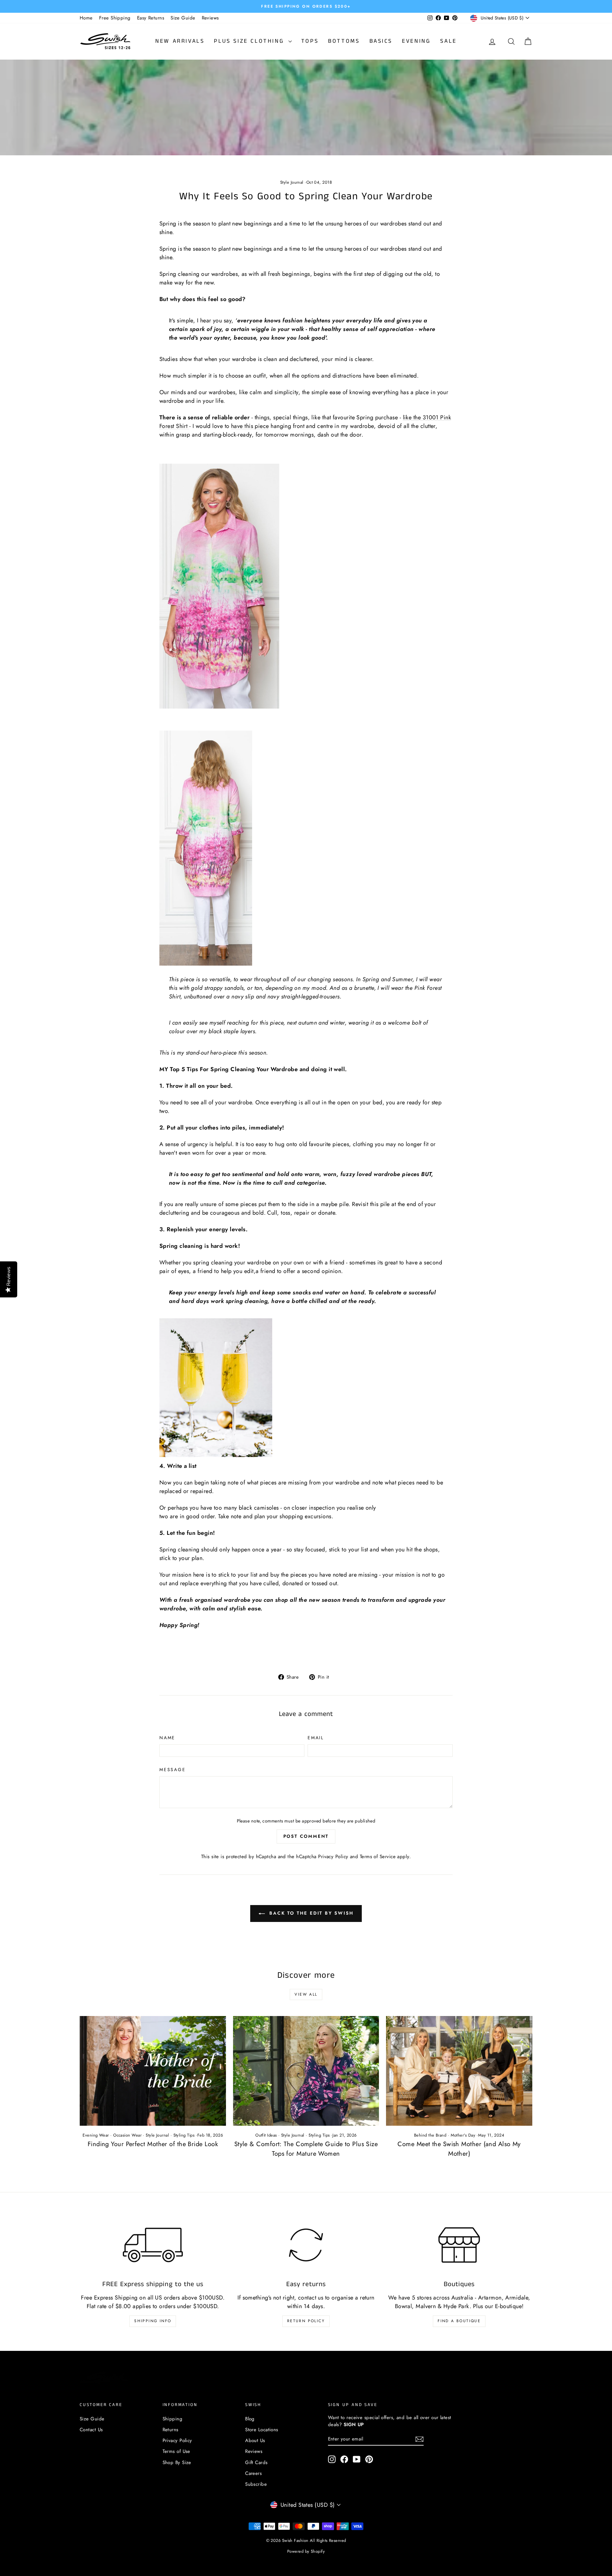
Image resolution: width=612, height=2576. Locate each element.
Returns (171, 2430)
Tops (310, 41)
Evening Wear (96, 2135)
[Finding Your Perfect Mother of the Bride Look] (153, 2071)
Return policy (306, 2321)
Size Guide (183, 18)
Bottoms (344, 41)
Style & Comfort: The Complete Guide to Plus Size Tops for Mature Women (306, 2149)
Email (316, 1738)
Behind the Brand (430, 2135)
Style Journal (292, 182)
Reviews (210, 18)
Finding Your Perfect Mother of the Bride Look (153, 2144)
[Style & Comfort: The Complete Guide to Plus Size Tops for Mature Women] (306, 2071)
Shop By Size (177, 2462)
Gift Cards (256, 2462)
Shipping (173, 2419)
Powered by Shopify (306, 2551)
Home (86, 18)
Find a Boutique (459, 2321)
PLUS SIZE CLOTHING (250, 41)
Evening (416, 41)
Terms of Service (378, 1857)
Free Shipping (115, 18)
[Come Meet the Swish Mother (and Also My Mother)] (459, 2071)
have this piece (250, 426)
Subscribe (256, 2484)
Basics (381, 41)
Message (173, 1770)
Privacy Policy (333, 1857)
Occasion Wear (127, 2135)
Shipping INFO (153, 2321)
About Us (255, 2440)
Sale (448, 41)
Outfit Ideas (266, 2135)
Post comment (306, 1836)
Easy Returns (151, 18)
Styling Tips (184, 2135)
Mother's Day (463, 2135)
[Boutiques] (459, 2245)
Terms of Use (176, 2451)
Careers (253, 2473)
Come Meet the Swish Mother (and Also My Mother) (459, 2149)
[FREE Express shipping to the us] (153, 2245)
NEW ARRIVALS (180, 41)
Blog (250, 2419)
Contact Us (91, 2430)
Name (167, 1738)
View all (306, 1994)
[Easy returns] (306, 2245)
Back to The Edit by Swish (311, 1913)
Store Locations (262, 2430)
